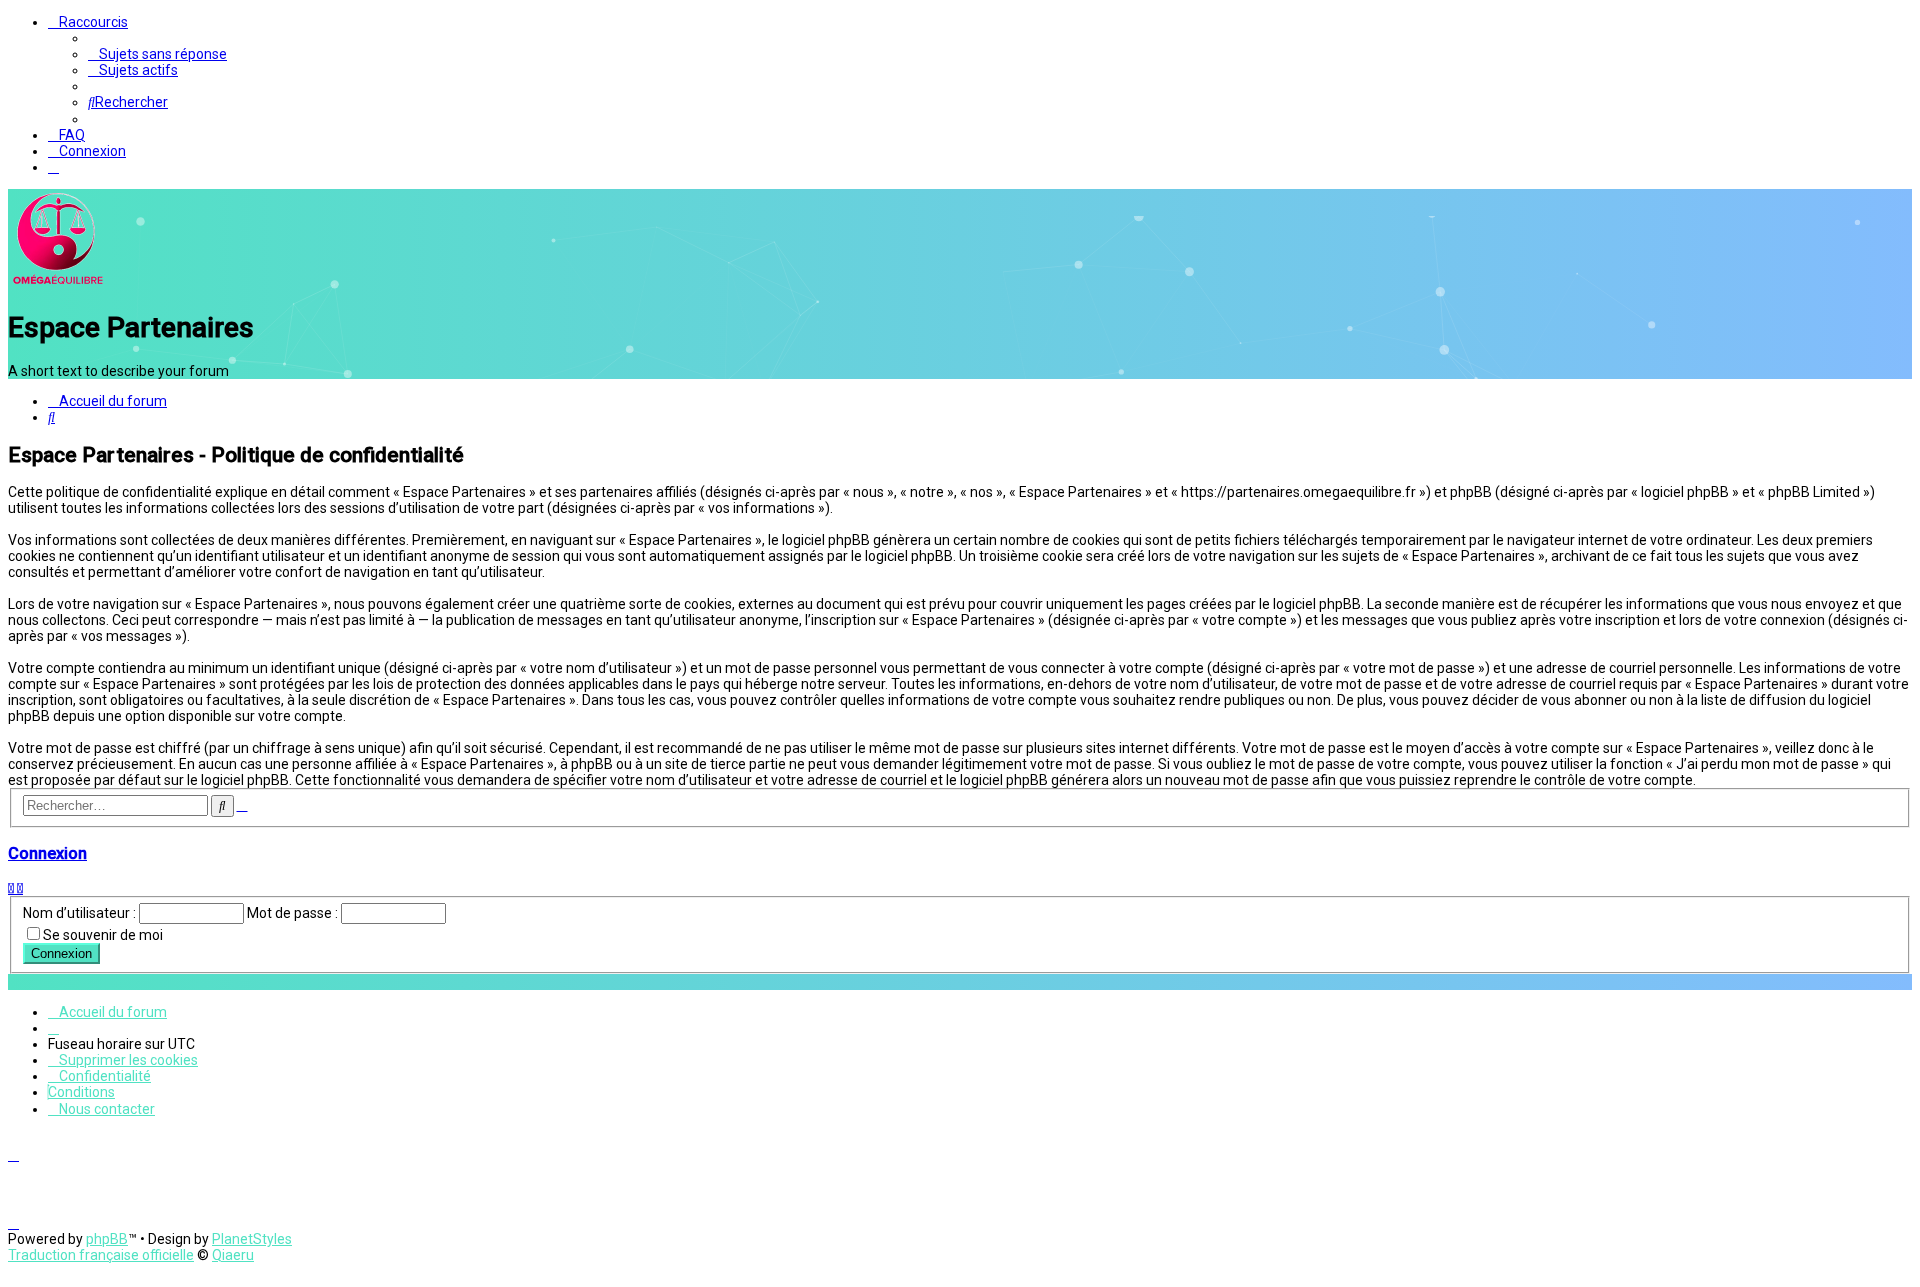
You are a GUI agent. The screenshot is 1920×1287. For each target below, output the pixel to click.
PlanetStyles (252, 1239)
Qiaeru (233, 1255)
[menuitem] (157, 54)
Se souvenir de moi (103, 935)
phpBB (107, 1239)
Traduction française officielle (101, 1255)
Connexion (47, 853)
